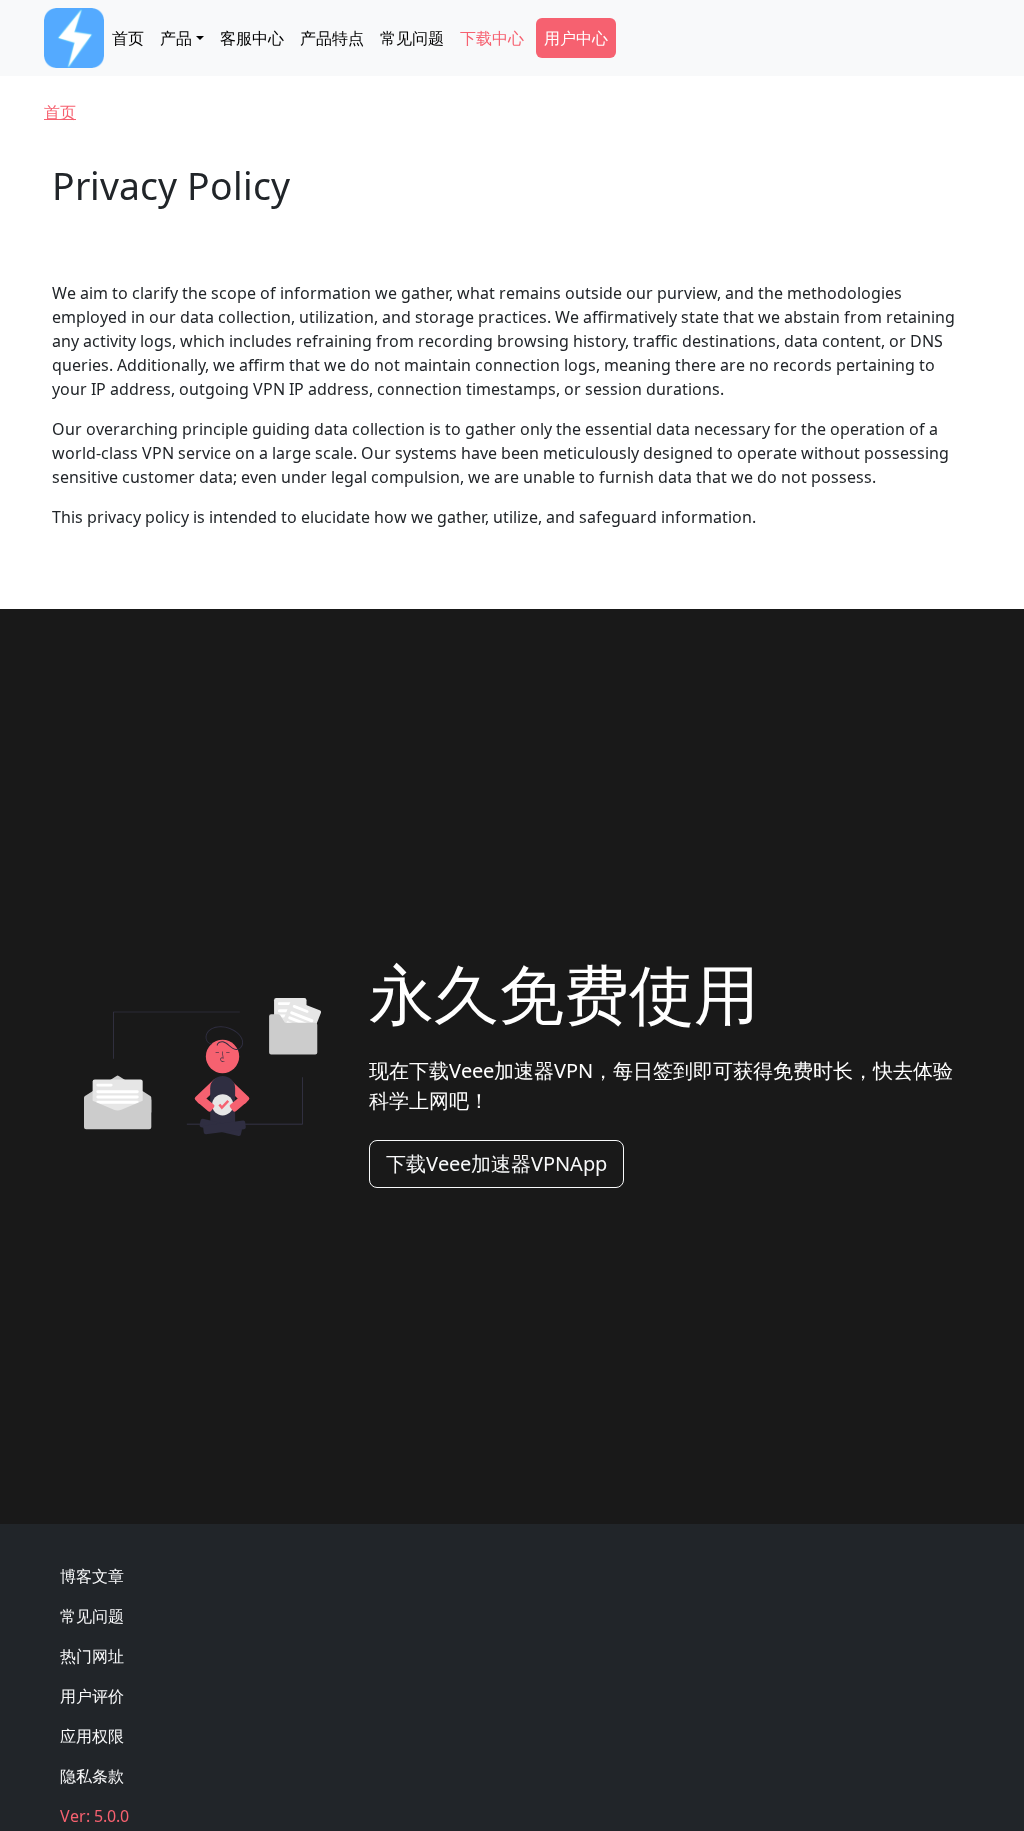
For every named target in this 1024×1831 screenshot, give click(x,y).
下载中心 (492, 38)
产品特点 (332, 38)
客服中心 (252, 38)
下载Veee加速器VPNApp (496, 1163)
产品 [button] (176, 38)
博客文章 (92, 1576)
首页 (128, 38)
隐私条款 (92, 1776)
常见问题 (412, 38)
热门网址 (92, 1656)
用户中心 (576, 38)
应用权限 (92, 1736)
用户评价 (92, 1696)
